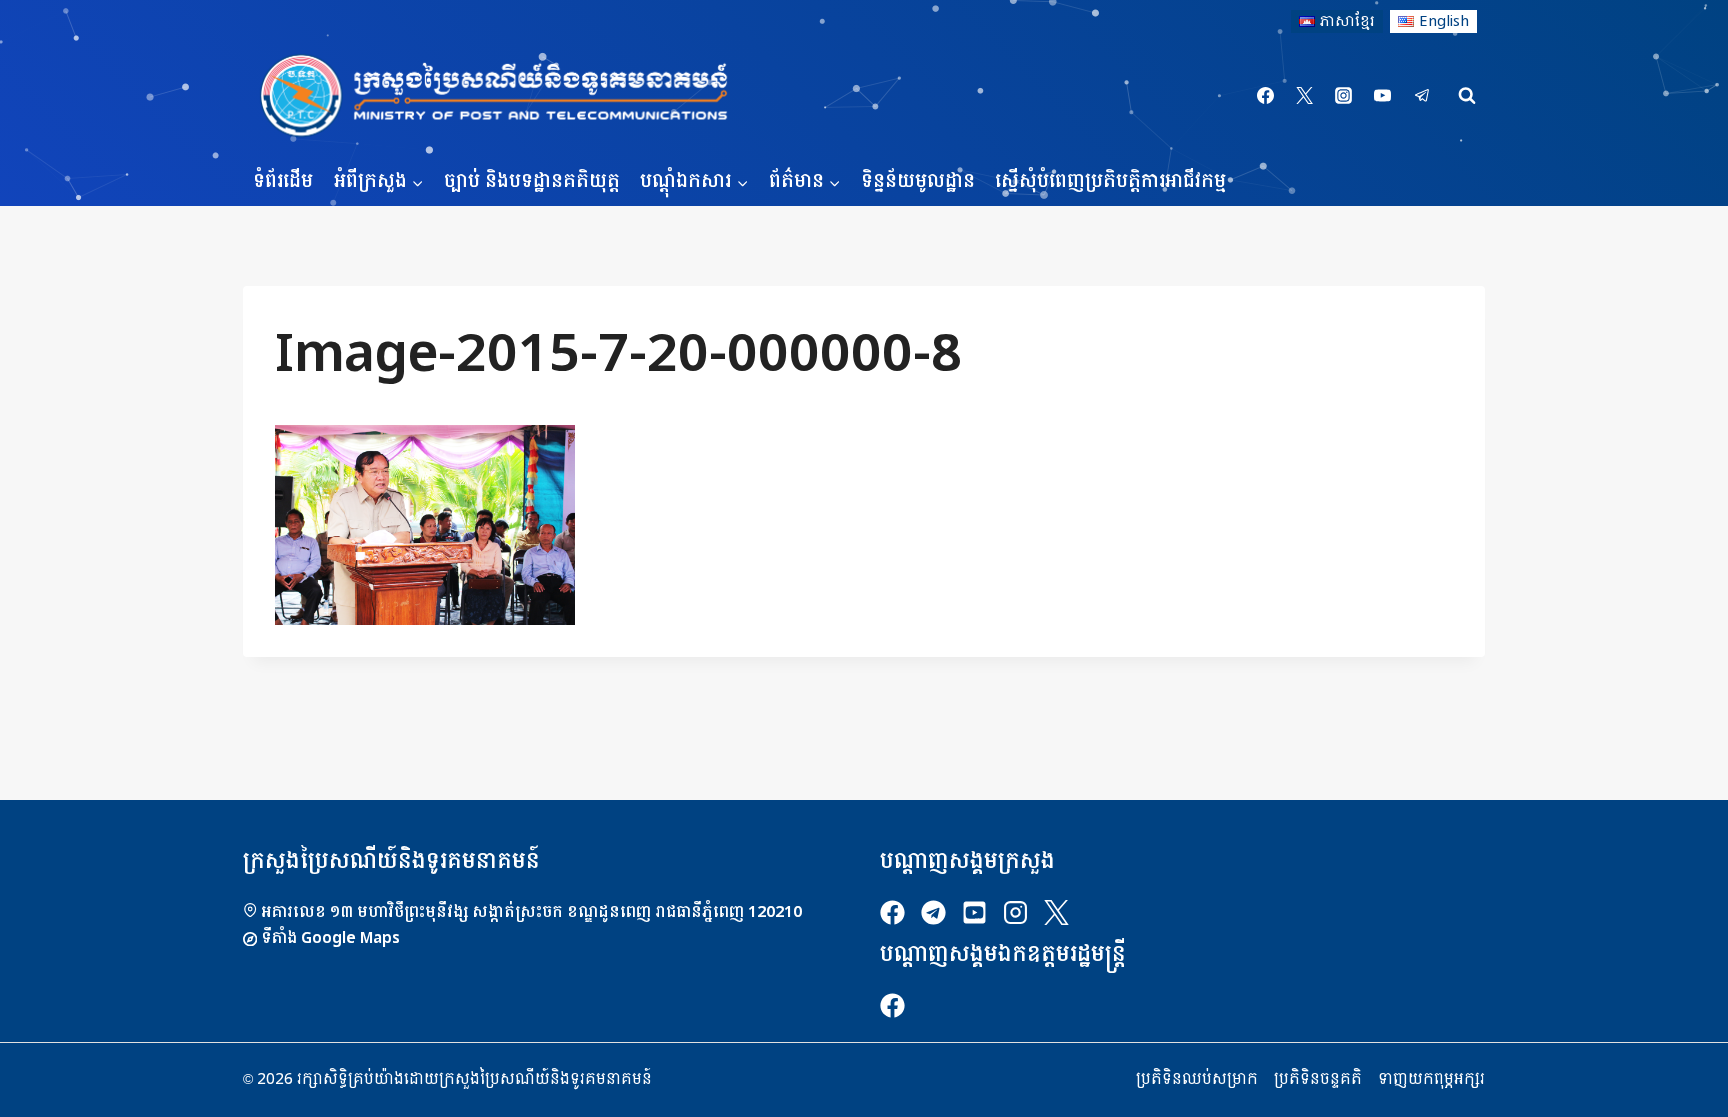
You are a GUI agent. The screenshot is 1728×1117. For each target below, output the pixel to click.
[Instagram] (1344, 96)
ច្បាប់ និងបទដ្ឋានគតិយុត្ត (532, 181)
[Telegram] (1422, 96)
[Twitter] (1305, 96)
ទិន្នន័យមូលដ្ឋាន (918, 181)
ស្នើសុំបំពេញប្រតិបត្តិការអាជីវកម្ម (1110, 181)
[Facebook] (1266, 96)
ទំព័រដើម (283, 181)
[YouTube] (1383, 96)
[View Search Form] (1467, 96)
